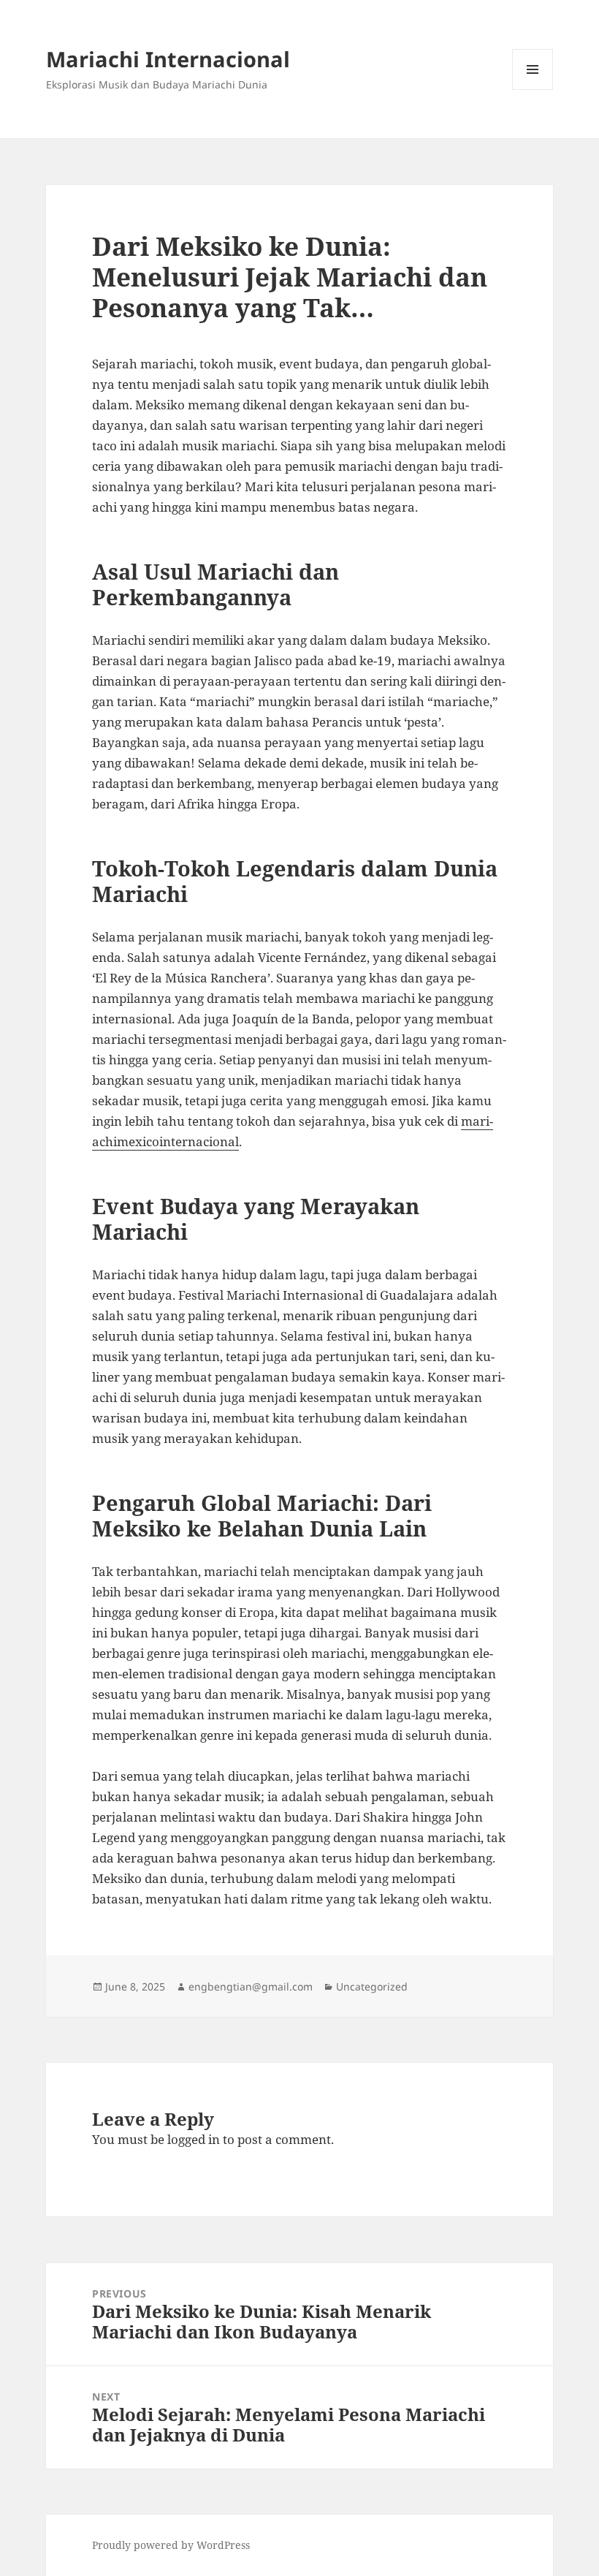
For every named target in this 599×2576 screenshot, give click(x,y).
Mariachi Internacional (168, 59)
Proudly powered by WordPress (171, 2545)
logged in (194, 2139)
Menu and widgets (533, 90)
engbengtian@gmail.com (251, 1986)
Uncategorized (372, 1986)
